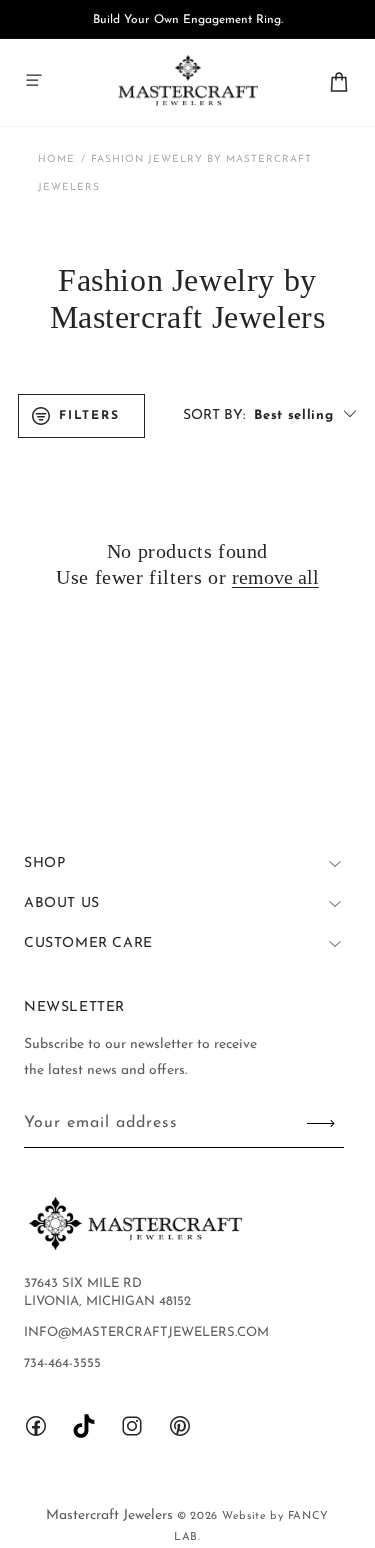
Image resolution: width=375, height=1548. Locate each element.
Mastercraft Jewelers (111, 1515)
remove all (275, 577)
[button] (34, 80)
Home (56, 159)
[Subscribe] (321, 1123)
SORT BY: (214, 415)
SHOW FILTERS (81, 416)
